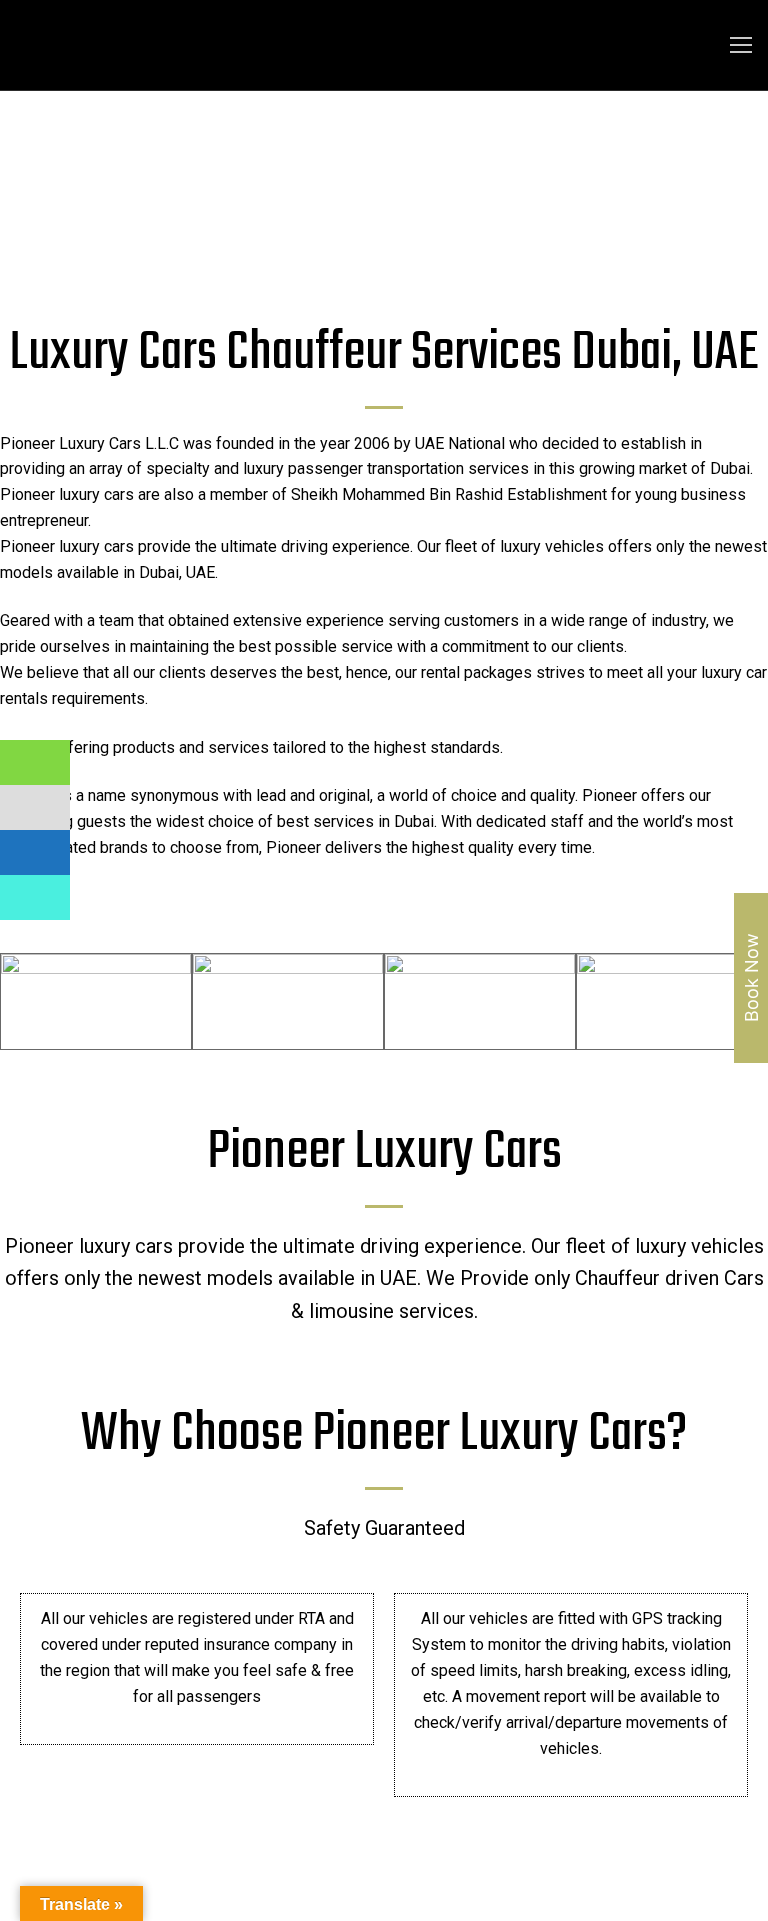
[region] (384, 182)
